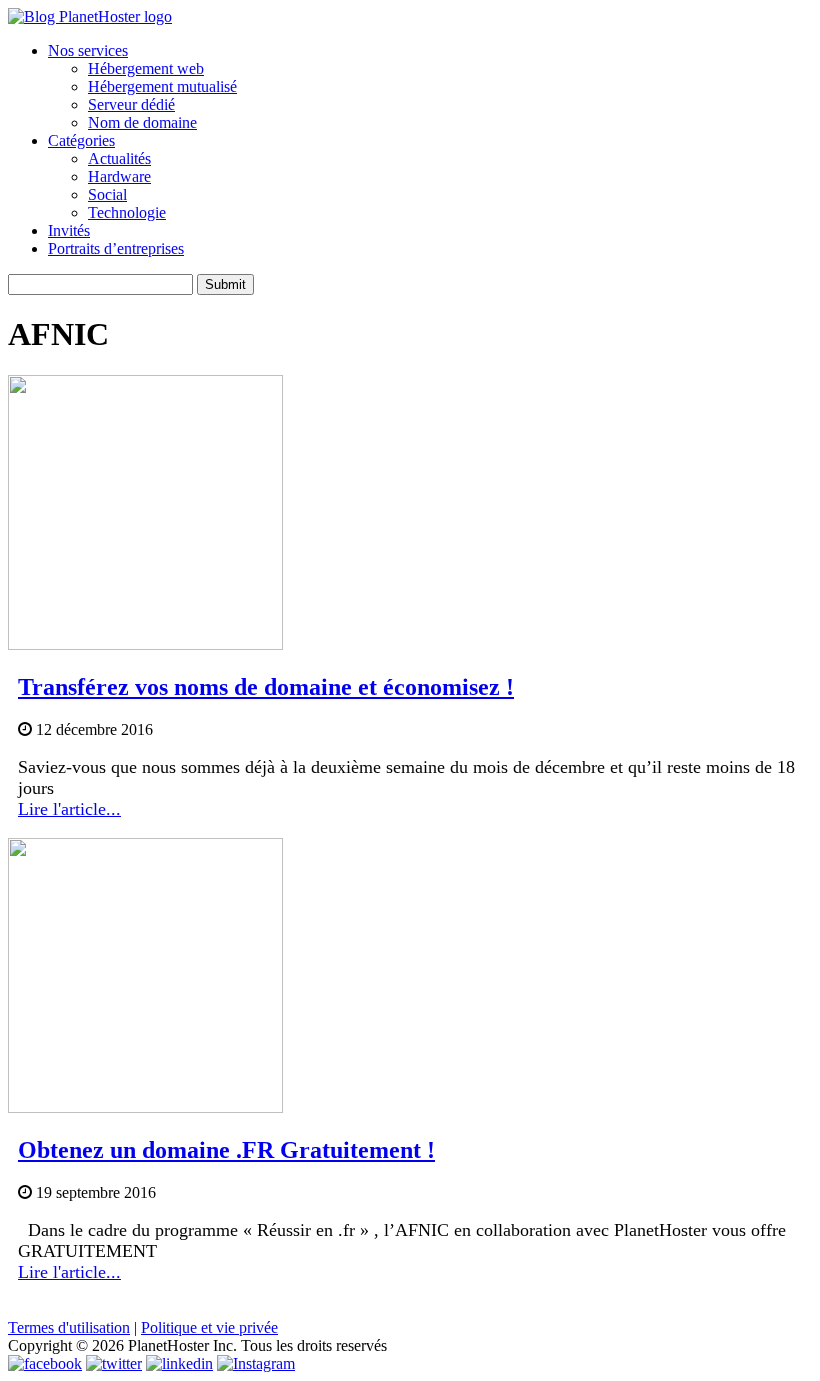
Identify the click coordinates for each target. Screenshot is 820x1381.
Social (107, 194)
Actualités (119, 158)
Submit (225, 284)
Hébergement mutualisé (162, 86)
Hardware (119, 176)
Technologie (127, 212)
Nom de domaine (142, 122)
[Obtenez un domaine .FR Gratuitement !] (145, 1107)
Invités (69, 230)
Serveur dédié (131, 104)
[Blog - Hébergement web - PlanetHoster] (90, 16)
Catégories (81, 140)
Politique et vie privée (209, 1327)
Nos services (88, 50)
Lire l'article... (69, 809)
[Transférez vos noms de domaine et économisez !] (145, 644)
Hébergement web (146, 68)
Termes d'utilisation (69, 1327)
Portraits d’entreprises (116, 248)
